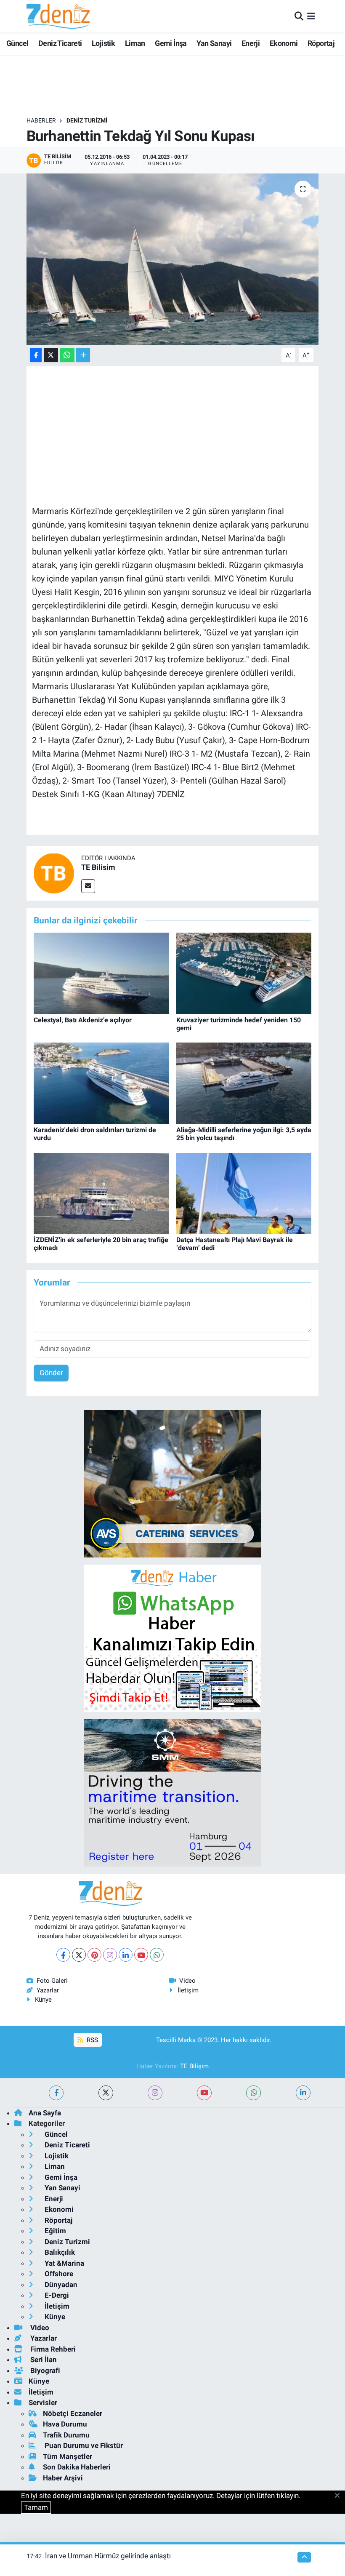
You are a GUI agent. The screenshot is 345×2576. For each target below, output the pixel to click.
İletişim (188, 1990)
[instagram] (155, 2093)
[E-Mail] (88, 886)
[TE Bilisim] (54, 872)
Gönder (51, 1373)
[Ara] (299, 16)
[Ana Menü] (311, 16)
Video (187, 1981)
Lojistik (103, 43)
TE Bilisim (98, 867)
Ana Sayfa (45, 2113)
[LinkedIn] (126, 1955)
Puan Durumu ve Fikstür (83, 2445)
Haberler (41, 120)
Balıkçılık (59, 2252)
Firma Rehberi (52, 2349)
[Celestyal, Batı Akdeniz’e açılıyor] (101, 973)
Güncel (17, 43)
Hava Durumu (65, 2424)
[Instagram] (110, 1955)
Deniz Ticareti (60, 43)
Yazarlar (48, 1990)
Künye (43, 2000)
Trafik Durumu (66, 2435)
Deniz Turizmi (87, 120)
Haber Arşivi (63, 2478)
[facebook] (56, 2093)
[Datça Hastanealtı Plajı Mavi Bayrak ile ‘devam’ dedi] (244, 1193)
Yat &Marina (64, 2263)
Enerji (251, 43)
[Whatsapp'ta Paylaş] (67, 355)
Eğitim (54, 2231)
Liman (135, 43)
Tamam (36, 2507)
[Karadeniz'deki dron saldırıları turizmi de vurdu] (101, 1083)
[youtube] (204, 2093)
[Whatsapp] (157, 1955)
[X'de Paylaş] (51, 355)
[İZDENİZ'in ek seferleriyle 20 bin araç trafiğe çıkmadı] (101, 1193)
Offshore (58, 2274)
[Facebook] (63, 1955)
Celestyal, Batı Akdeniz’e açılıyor (83, 1020)
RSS (92, 2040)
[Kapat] (340, 2496)
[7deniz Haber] (58, 16)
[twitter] (106, 2093)
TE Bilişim (194, 2066)
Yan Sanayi (214, 43)
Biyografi (44, 2371)
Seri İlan (43, 2360)
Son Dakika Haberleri (77, 2467)
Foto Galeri (52, 1981)
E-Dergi (56, 2295)
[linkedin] (303, 2093)
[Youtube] (141, 1955)
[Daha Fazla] (83, 355)
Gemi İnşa (171, 43)
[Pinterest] (94, 1955)
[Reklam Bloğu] (172, 1483)
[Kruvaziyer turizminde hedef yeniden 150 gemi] (244, 973)
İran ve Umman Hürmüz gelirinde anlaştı (108, 2556)
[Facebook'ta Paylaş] (36, 355)
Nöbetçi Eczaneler (73, 2413)
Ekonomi (284, 43)
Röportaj (321, 43)
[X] (79, 1955)
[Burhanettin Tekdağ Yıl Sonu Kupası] (173, 259)
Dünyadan (60, 2285)
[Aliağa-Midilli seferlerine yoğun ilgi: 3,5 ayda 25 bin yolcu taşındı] (244, 1083)
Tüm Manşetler (68, 2456)
